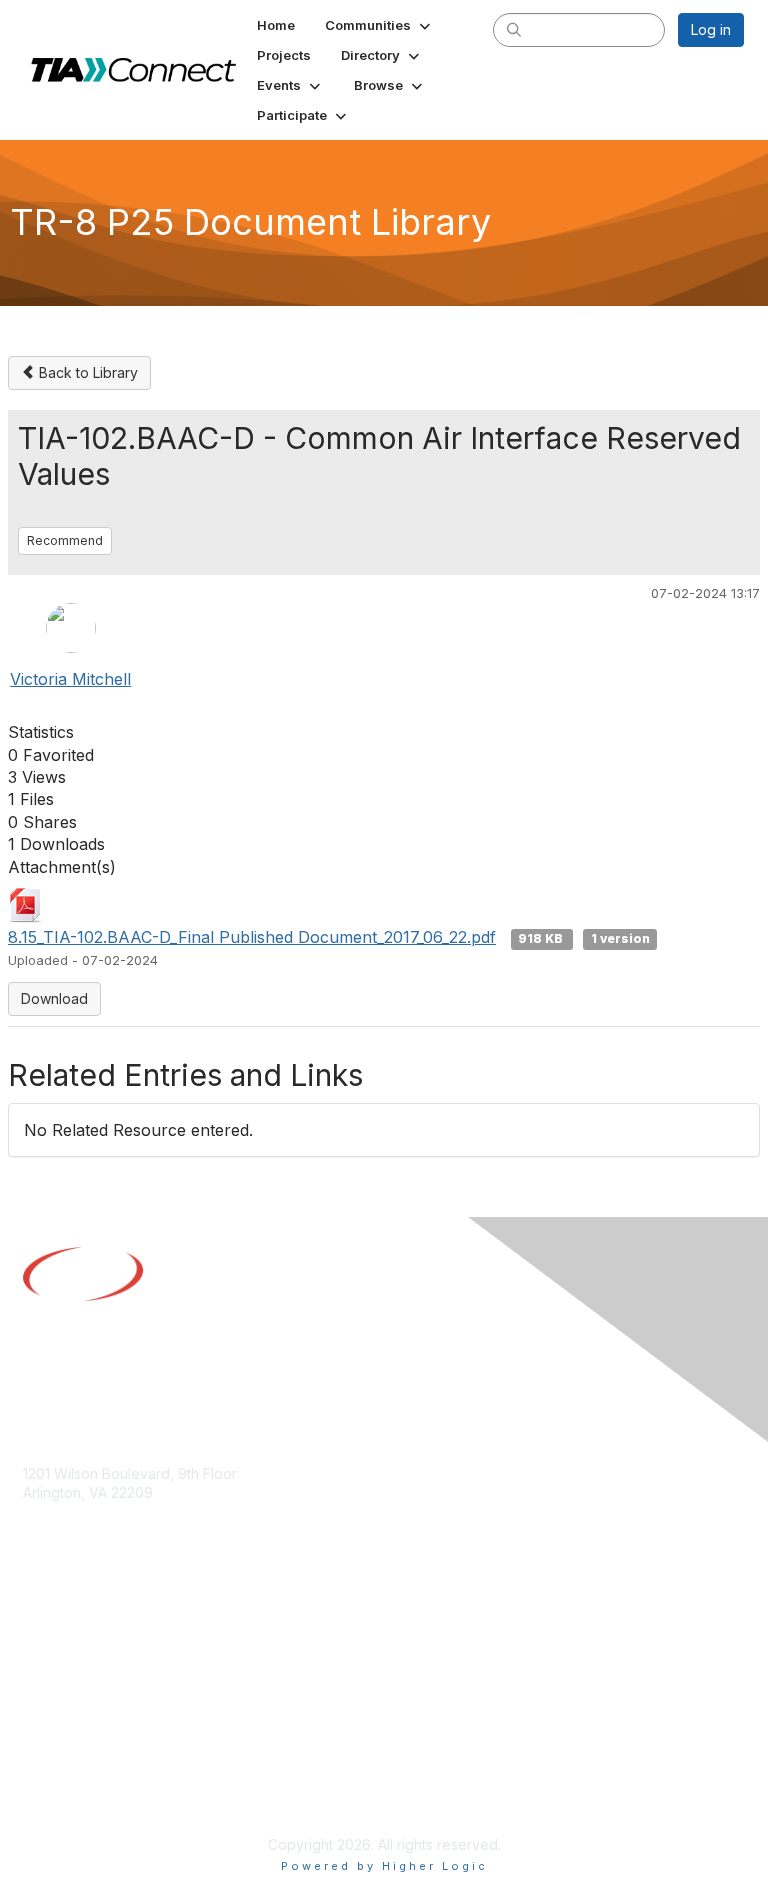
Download (54, 998)
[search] (514, 29)
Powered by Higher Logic (384, 1866)
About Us (53, 1775)
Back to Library (86, 372)
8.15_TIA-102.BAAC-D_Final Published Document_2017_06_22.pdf (252, 937)
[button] (379, 25)
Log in (711, 29)
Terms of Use (67, 1795)
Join (37, 1624)
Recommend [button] (65, 540)
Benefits (50, 1644)
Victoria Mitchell (70, 679)
